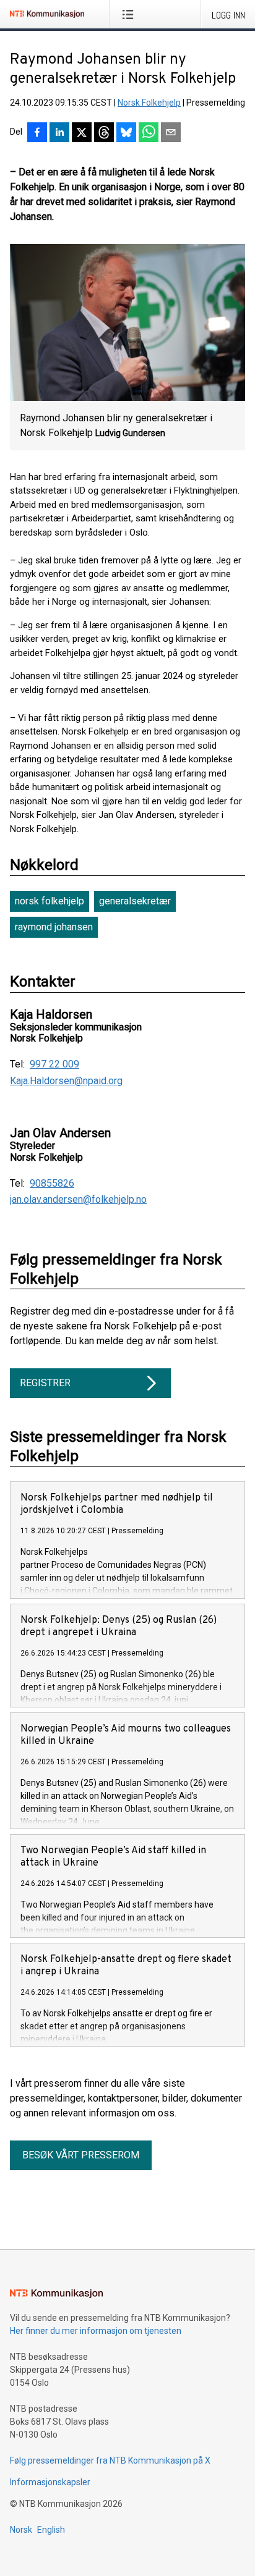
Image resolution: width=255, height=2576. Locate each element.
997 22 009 (54, 1064)
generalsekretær (135, 901)
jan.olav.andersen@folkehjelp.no (78, 1200)
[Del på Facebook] (37, 133)
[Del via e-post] (171, 133)
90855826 (52, 1184)
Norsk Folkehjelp (149, 103)
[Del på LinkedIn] (59, 133)
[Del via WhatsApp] (149, 133)
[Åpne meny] (130, 14)
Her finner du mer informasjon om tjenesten (96, 2331)
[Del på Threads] (104, 133)
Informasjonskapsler (50, 2482)
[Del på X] (82, 133)
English (51, 2530)
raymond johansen (54, 927)
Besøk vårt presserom (81, 2155)
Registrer (45, 1383)
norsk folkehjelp (50, 901)
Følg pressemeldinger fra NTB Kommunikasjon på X (110, 2460)
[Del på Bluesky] (126, 133)
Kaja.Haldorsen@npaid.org (66, 1081)
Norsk (21, 2530)
